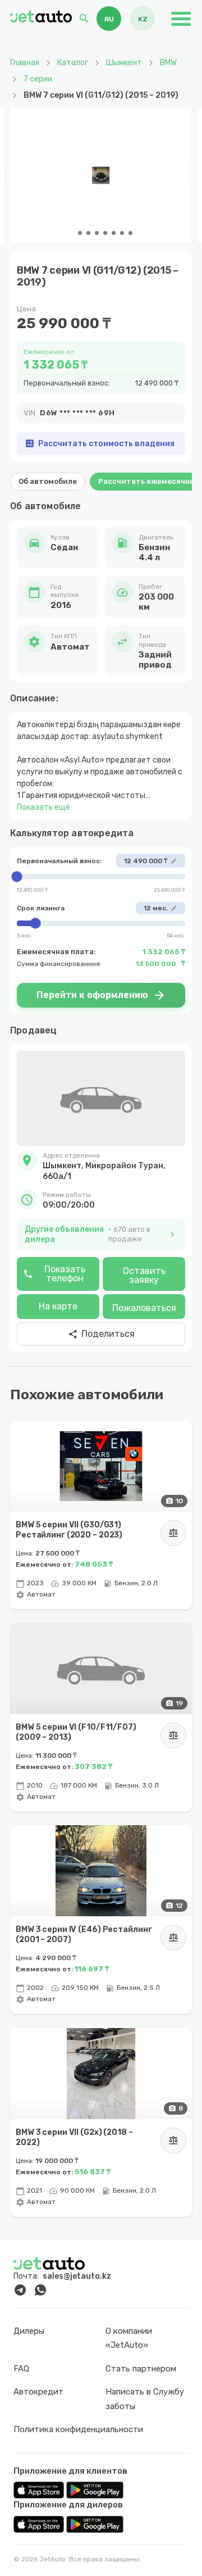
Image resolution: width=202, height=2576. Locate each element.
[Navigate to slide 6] (114, 233)
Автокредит (38, 2392)
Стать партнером (141, 2369)
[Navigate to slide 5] (105, 233)
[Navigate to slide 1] (72, 233)
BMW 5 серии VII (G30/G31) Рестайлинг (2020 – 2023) (69, 1530)
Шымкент (124, 63)
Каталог (73, 63)
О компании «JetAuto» (129, 2338)
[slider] (101, 877)
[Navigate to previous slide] (17, 175)
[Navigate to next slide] (185, 175)
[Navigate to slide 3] (88, 233)
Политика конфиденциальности (78, 2429)
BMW (168, 63)
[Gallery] (101, 175)
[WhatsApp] (40, 2290)
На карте (58, 1306)
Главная (25, 63)
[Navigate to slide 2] (80, 233)
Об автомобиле (48, 481)
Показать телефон (54, 1274)
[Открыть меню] (181, 19)
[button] (101, 1166)
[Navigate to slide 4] (97, 233)
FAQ (21, 2369)
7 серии (38, 79)
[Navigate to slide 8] (130, 233)
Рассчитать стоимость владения (100, 443)
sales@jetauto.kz (77, 2276)
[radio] (109, 19)
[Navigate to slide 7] (122, 233)
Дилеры (29, 2331)
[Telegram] (20, 2290)
